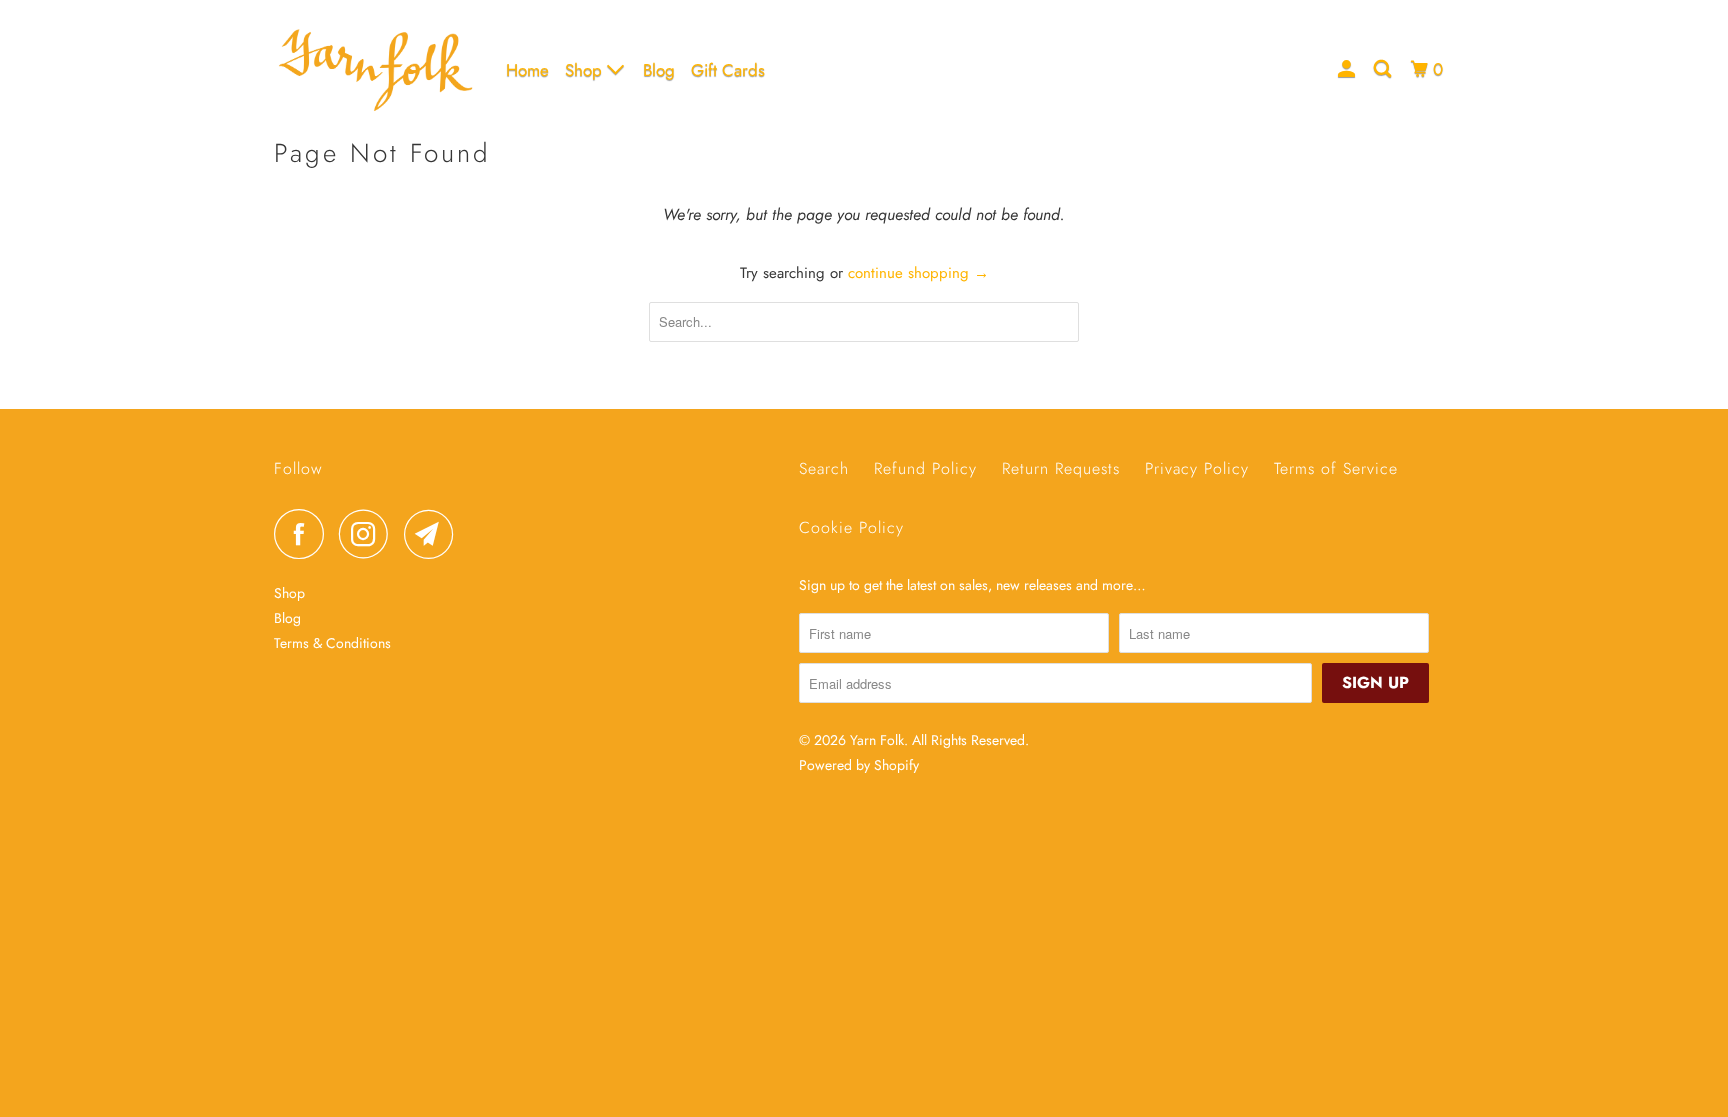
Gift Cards (728, 70)
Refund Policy (925, 468)
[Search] (1384, 69)
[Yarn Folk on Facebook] (304, 534)
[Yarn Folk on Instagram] (369, 534)
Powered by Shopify (859, 765)
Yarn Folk (877, 740)
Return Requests (1061, 468)
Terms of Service (1336, 468)
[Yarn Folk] (376, 69)
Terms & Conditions (332, 643)
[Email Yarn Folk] (434, 534)
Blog (659, 70)
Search (824, 468)
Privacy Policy (1197, 468)
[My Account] (1348, 69)
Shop (586, 70)
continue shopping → (918, 273)
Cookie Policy (851, 527)
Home (527, 70)
